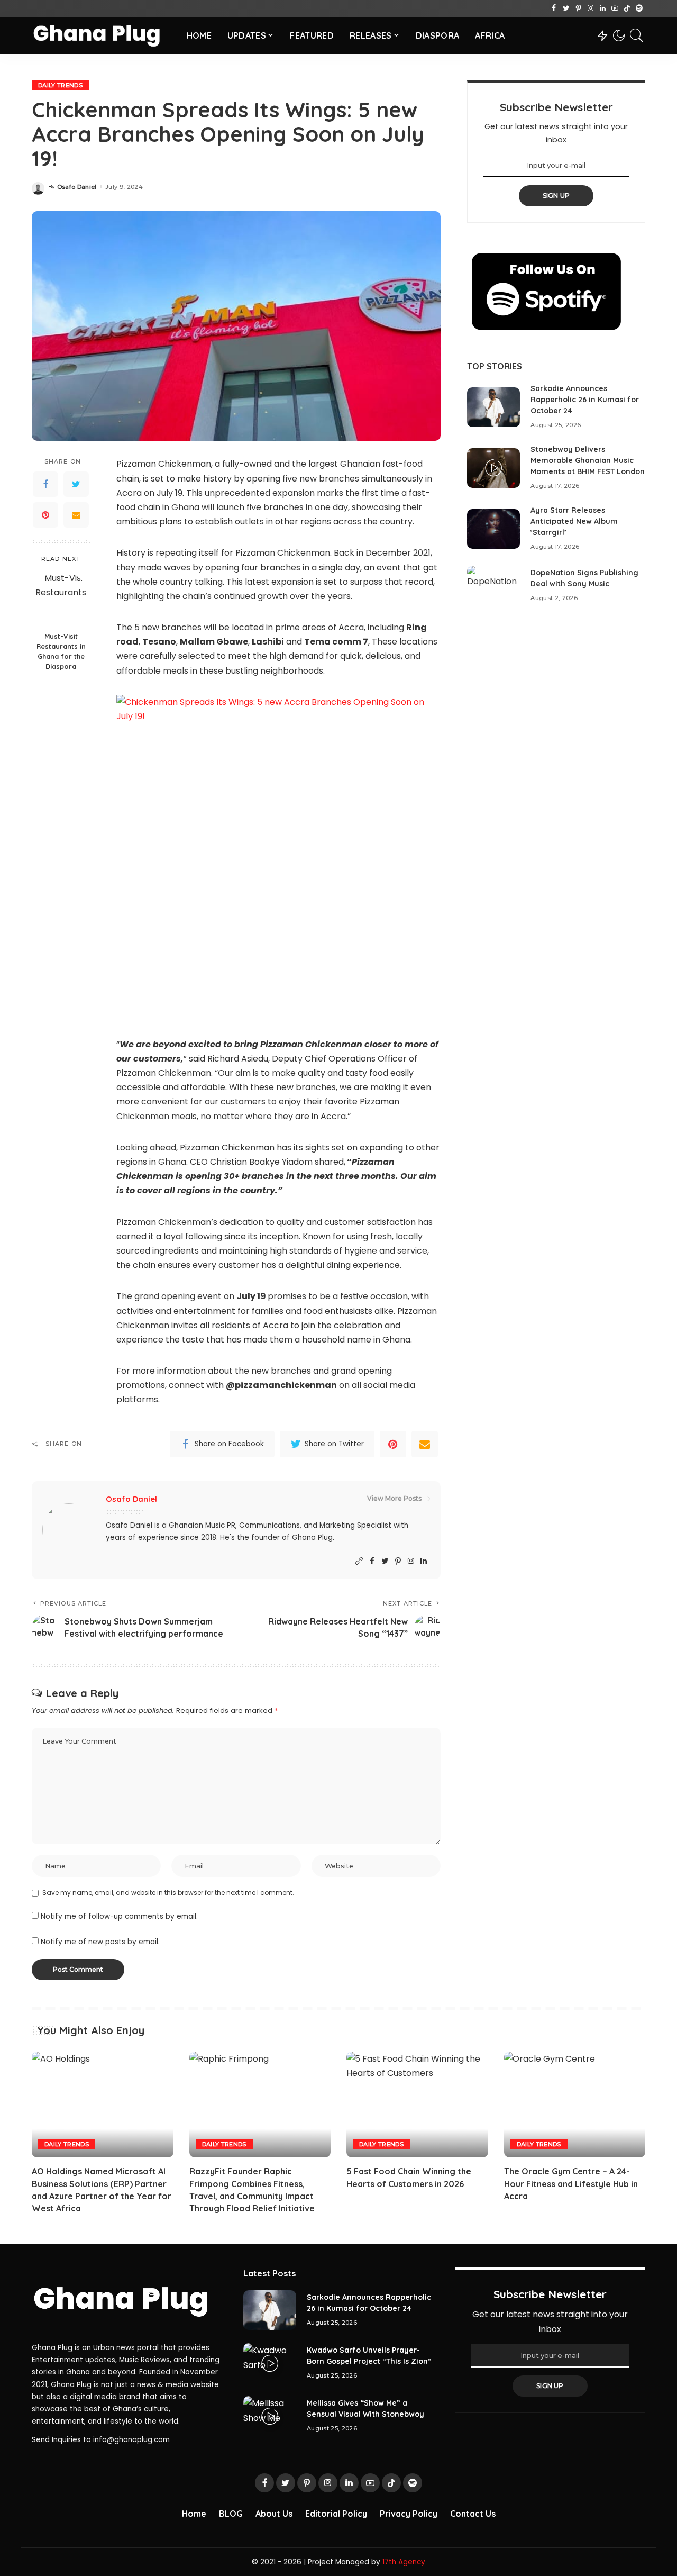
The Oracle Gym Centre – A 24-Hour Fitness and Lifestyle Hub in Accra (571, 2183)
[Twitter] (566, 8)
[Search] (637, 35)
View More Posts (394, 1498)
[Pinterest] (578, 8)
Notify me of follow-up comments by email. (119, 1916)
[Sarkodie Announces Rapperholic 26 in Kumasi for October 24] (493, 407)
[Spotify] (639, 8)
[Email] (76, 515)
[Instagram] (591, 8)
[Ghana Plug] (101, 35)
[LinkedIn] (603, 8)
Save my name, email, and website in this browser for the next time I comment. (168, 1893)
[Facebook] (554, 8)
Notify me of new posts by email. (100, 1942)
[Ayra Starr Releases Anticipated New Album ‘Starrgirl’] (493, 529)
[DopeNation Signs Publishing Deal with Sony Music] (493, 586)
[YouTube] (615, 8)
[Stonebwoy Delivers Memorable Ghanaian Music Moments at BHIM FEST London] (493, 468)
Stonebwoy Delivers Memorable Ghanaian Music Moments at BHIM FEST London (588, 460)
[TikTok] (627, 8)
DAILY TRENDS (60, 85)
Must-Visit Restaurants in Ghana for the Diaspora (61, 652)
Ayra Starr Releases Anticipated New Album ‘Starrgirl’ (574, 521)
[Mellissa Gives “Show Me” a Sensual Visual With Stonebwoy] (270, 2416)
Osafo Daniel (77, 187)
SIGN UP (556, 196)
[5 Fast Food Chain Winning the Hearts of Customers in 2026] (417, 2105)
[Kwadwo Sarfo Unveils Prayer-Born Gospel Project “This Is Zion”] (270, 2363)
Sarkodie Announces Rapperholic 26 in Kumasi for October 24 (585, 400)
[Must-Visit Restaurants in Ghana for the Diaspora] (61, 599)
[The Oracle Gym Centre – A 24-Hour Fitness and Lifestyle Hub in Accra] (575, 2105)
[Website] (359, 1561)
